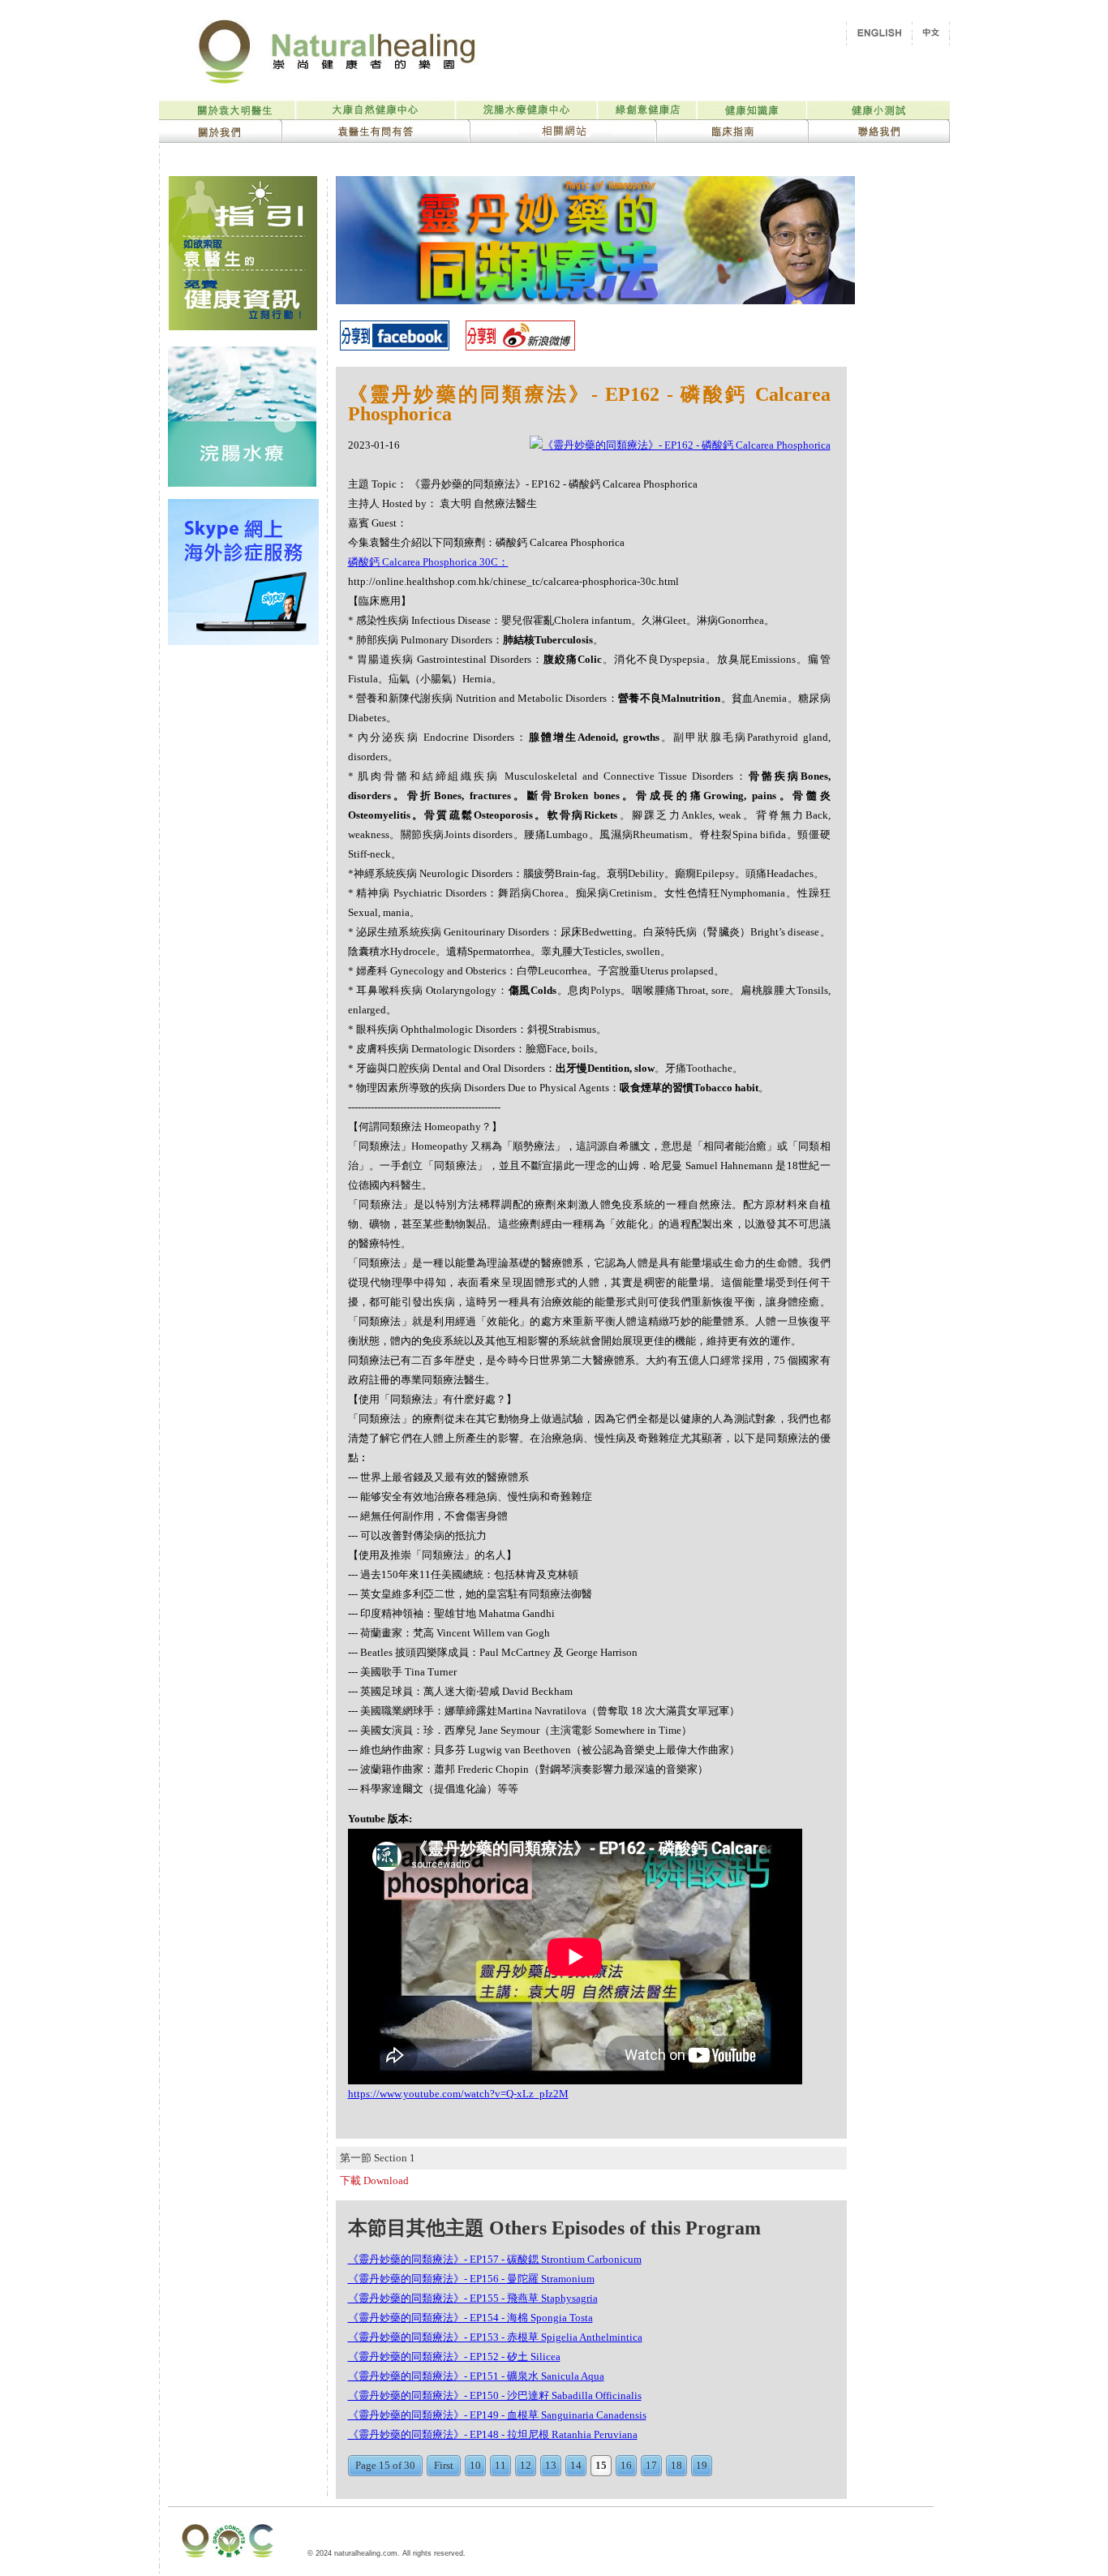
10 (475, 2465)
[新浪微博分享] (520, 346)
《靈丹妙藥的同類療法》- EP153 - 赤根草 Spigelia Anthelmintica (495, 2337)
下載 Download (374, 2180)
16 (626, 2465)
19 (702, 2465)
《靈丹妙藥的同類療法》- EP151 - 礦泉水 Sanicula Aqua (476, 2376)
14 (576, 2465)
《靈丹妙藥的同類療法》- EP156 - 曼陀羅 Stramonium (471, 2279)
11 (500, 2465)
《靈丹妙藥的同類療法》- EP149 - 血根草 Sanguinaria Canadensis (497, 2415)
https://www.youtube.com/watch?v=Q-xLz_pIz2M (458, 2094)
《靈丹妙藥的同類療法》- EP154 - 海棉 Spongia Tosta (470, 2318)
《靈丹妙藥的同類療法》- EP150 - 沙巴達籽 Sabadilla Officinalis (495, 2395)
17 (651, 2465)
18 (676, 2465)
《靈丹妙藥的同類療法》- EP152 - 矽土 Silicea (454, 2357)
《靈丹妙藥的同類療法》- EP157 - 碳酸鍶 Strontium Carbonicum (495, 2259)
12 (526, 2465)
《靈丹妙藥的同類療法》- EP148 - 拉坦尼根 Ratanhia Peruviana (493, 2434)
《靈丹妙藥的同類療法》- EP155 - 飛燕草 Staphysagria (473, 2298)
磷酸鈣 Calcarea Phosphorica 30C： (428, 562)
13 (551, 2465)
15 (601, 2465)
